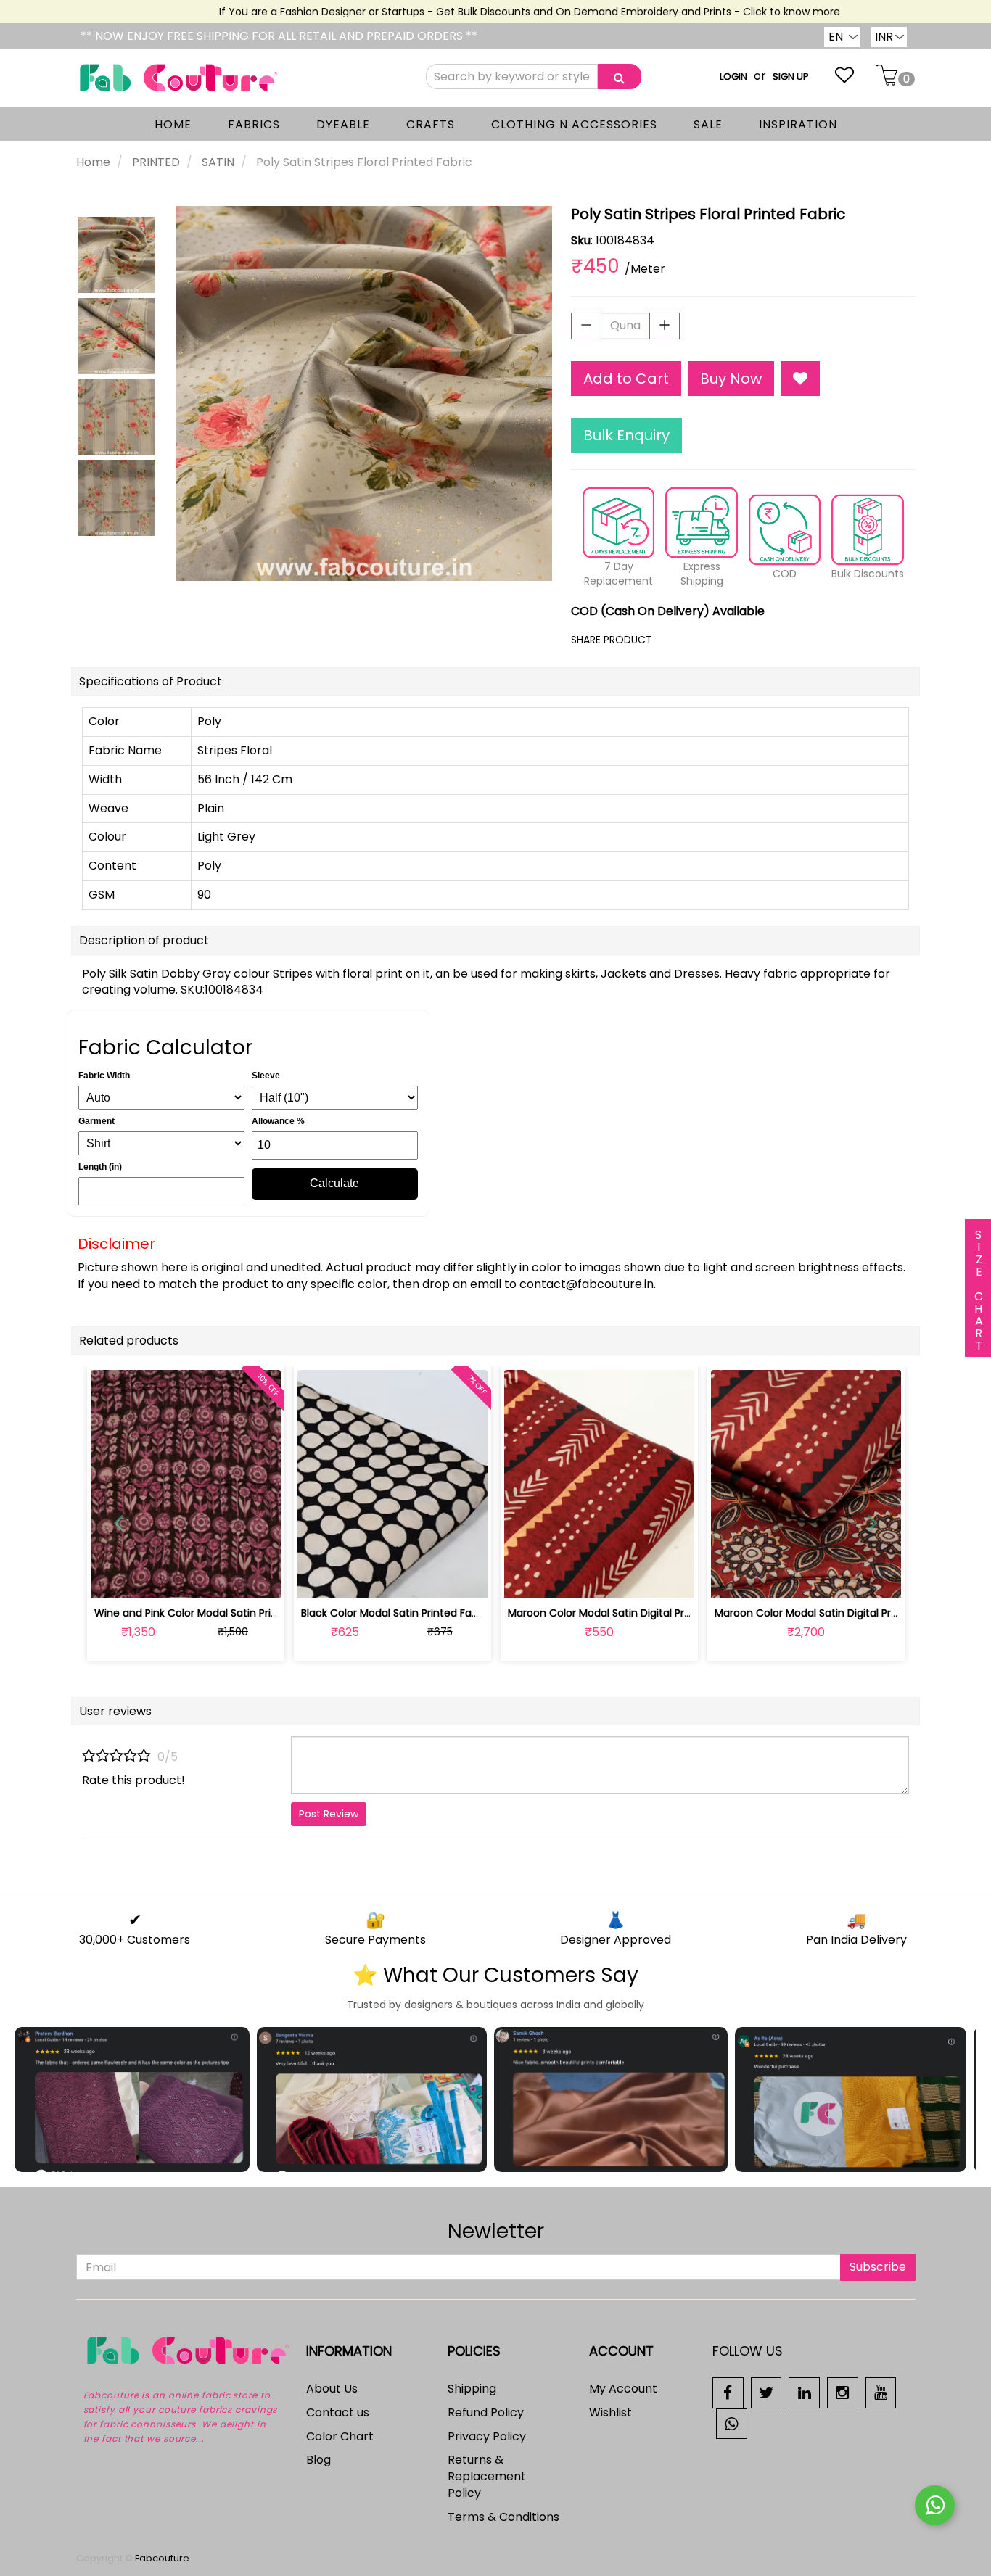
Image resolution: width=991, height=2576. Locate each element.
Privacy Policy (487, 2436)
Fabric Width (104, 1076)
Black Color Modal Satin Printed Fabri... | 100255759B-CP (439, 1613)
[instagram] (843, 2392)
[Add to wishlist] (185, 1578)
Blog (318, 2460)
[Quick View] (219, 1578)
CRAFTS (431, 124)
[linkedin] (804, 2392)
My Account (623, 2389)
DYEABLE (343, 124)
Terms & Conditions (503, 2517)
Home (93, 162)
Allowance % (278, 1121)
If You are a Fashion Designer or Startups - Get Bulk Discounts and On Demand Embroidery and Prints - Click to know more (501, 12)
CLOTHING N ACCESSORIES (574, 124)
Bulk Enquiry (626, 435)
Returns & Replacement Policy (487, 2476)
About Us (332, 2389)
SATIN (218, 162)
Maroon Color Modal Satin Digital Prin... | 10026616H (633, 1613)
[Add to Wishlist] (800, 379)
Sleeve (266, 1076)
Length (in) (100, 1167)
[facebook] (728, 2392)
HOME (173, 124)
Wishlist (610, 2412)
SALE (708, 124)
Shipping (472, 2389)
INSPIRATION (798, 124)
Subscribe (878, 2267)
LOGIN (733, 77)
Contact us (338, 2412)
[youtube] (881, 2392)
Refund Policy (486, 2412)
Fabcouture (162, 2558)
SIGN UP (791, 77)
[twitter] (766, 2392)
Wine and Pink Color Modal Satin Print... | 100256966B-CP (235, 1613)
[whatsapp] (732, 2423)
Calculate (334, 1183)
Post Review (329, 1814)
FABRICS (254, 124)
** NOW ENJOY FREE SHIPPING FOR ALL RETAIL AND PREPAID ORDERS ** (279, 36)
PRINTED (156, 162)
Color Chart (340, 2436)
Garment (96, 1121)
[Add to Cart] (358, 1578)
